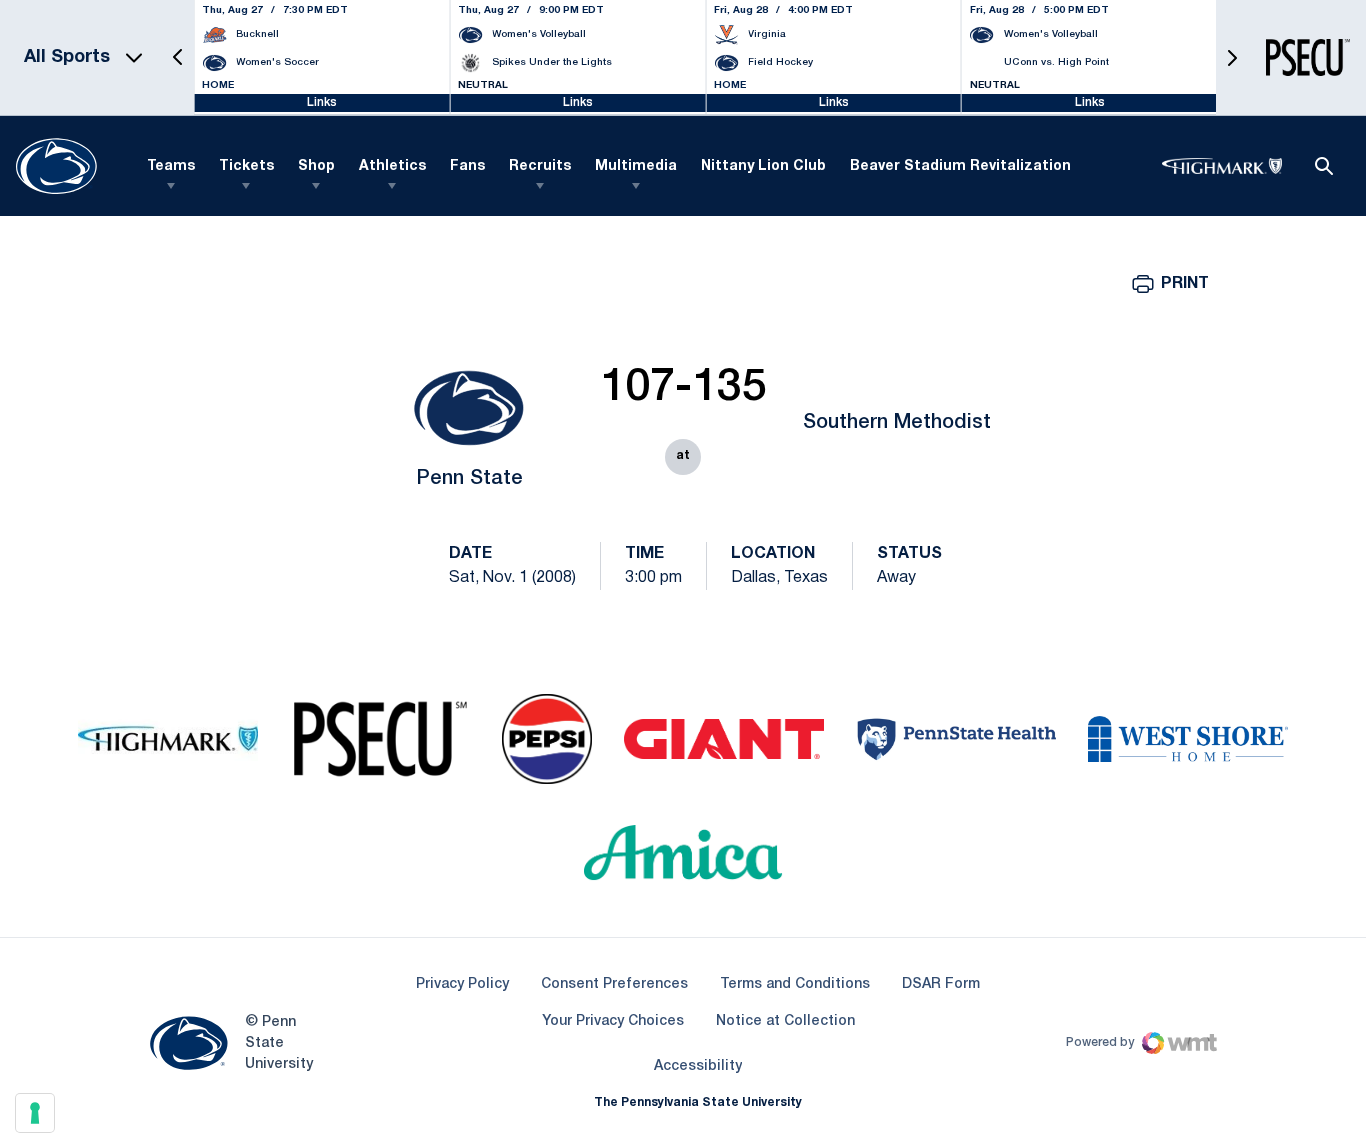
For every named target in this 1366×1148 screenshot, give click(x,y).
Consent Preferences (614, 984)
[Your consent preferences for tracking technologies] (35, 1113)
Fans (467, 166)
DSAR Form (941, 984)
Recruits (540, 166)
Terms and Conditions (795, 984)
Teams (171, 166)
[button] (178, 57)
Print (1185, 284)
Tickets (246, 166)
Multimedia (636, 166)
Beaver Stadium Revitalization (960, 166)
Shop (316, 166)
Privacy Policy (462, 984)
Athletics (392, 166)
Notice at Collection (785, 1021)
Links (322, 102)
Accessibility (698, 1066)
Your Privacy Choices (613, 1021)
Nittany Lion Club (763, 166)
